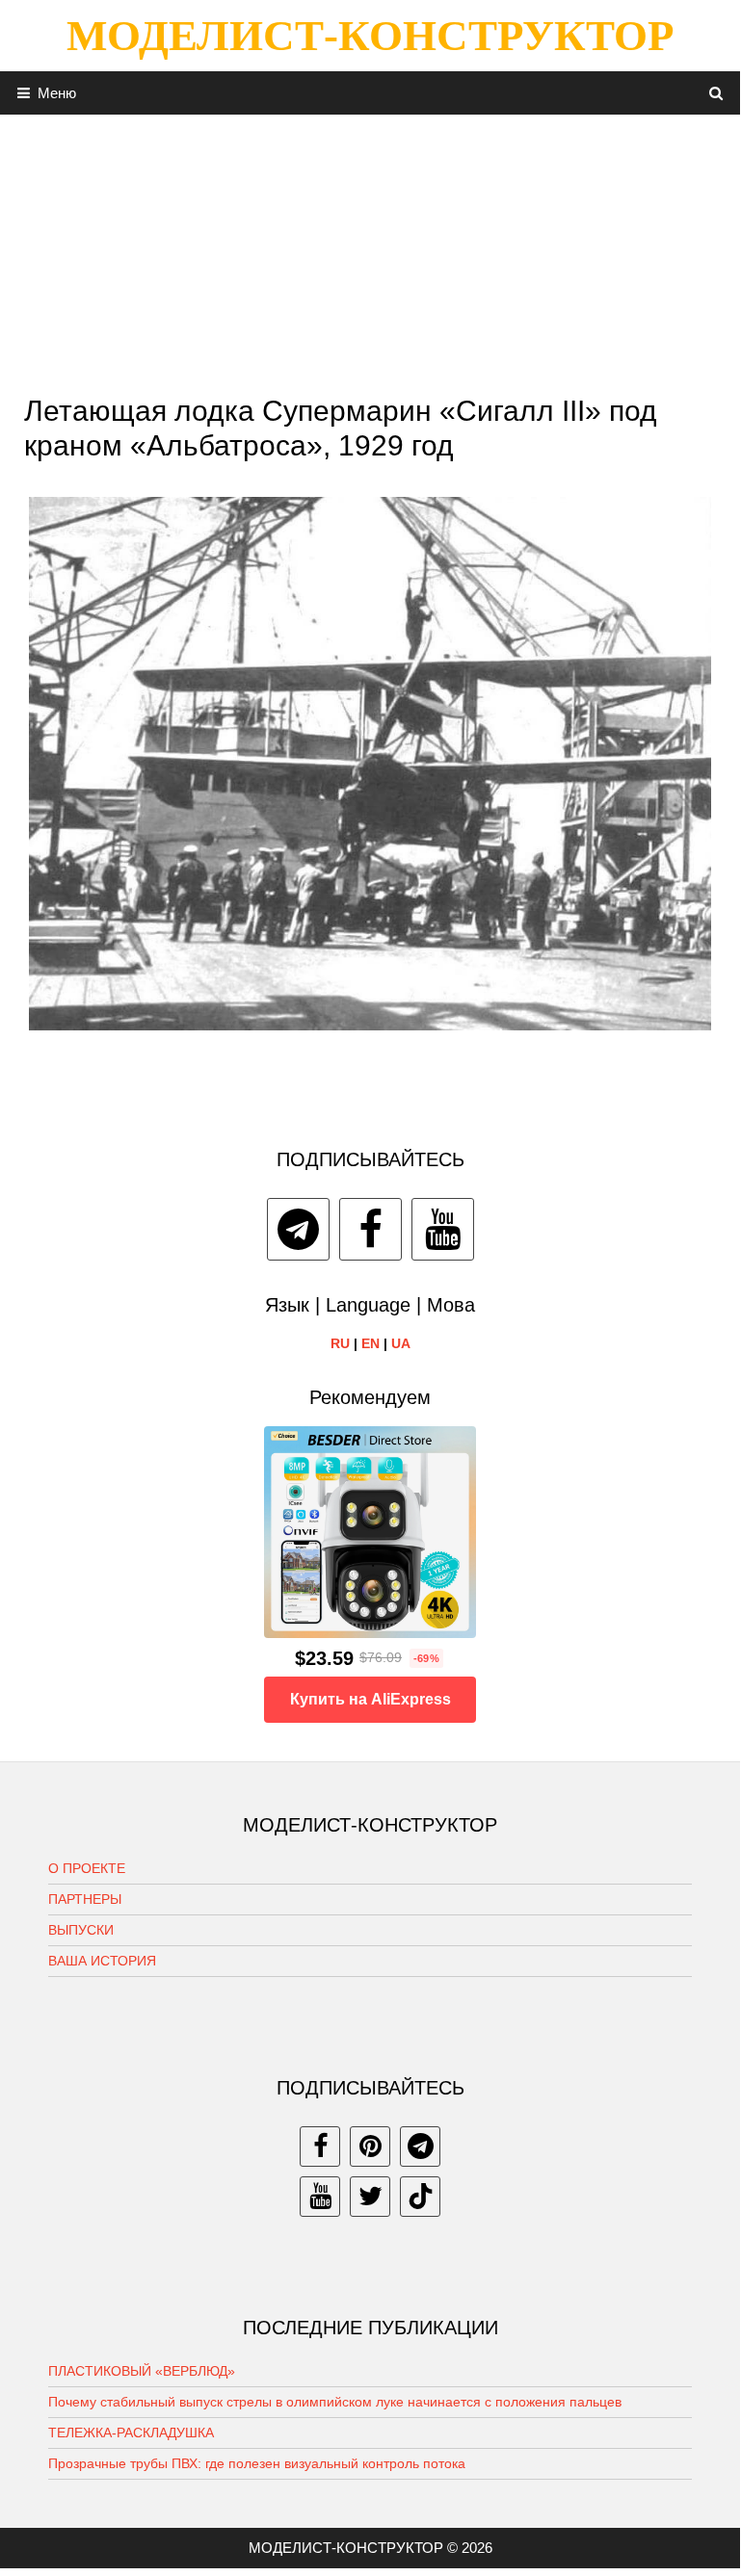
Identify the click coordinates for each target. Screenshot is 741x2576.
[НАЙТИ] (716, 93)
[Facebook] (370, 1229)
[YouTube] (443, 1229)
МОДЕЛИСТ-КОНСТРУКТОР (370, 36)
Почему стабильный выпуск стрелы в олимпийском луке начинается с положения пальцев (335, 2402)
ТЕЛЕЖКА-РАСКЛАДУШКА (131, 2433)
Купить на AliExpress (370, 1699)
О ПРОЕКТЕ (87, 1868)
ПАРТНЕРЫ (85, 1899)
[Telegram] (298, 1229)
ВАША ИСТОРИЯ (102, 1961)
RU (340, 1343)
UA (401, 1343)
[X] (370, 2197)
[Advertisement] (370, 249)
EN (370, 1343)
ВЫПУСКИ (81, 1930)
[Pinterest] (370, 2147)
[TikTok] (420, 2197)
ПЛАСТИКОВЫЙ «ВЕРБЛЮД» (142, 2371)
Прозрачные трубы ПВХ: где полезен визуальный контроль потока (257, 2463)
